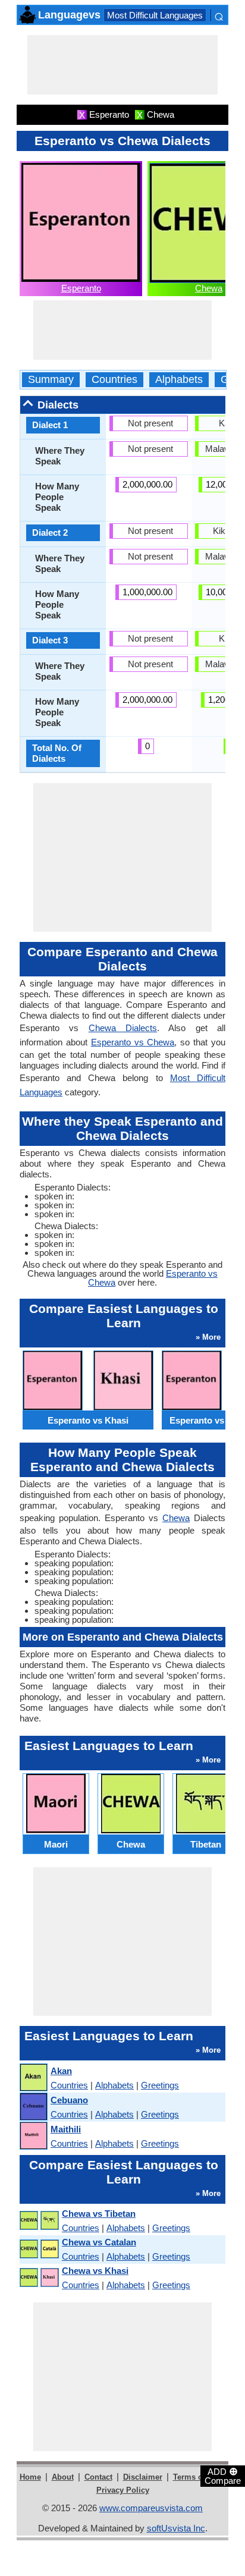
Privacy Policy (123, 2490)
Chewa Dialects (123, 1028)
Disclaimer (143, 2477)
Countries (114, 380)
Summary (51, 380)
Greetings (160, 2085)
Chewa (209, 288)
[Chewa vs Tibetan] (39, 2221)
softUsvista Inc (176, 2528)
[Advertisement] (122, 65)
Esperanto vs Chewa (133, 1042)
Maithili (66, 2129)
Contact (98, 2477)
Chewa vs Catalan (99, 2242)
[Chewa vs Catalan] (39, 2249)
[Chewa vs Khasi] (39, 2278)
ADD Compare (223, 2476)
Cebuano (69, 2100)
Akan (61, 2071)
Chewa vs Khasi (95, 2271)
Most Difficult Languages (155, 15)
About (63, 2477)
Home (30, 2477)
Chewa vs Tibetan (99, 2214)
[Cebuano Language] (33, 2107)
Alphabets (179, 380)
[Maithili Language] (33, 2136)
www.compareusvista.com (151, 2508)
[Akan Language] (33, 2078)
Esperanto (81, 288)
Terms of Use (197, 2477)
